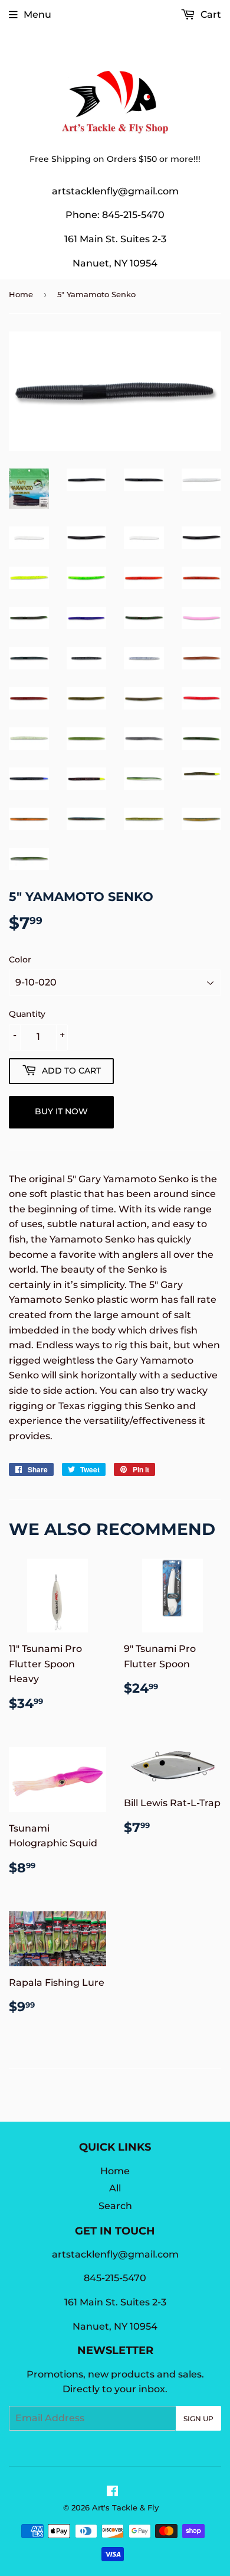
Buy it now (61, 1111)
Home (21, 294)
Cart (210, 14)
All (115, 2188)
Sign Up (198, 2419)
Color (20, 960)
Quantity (27, 1014)
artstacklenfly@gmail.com (115, 191)
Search (115, 2206)
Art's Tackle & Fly (125, 2507)
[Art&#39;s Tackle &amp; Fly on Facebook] (112, 2492)
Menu (37, 14)
